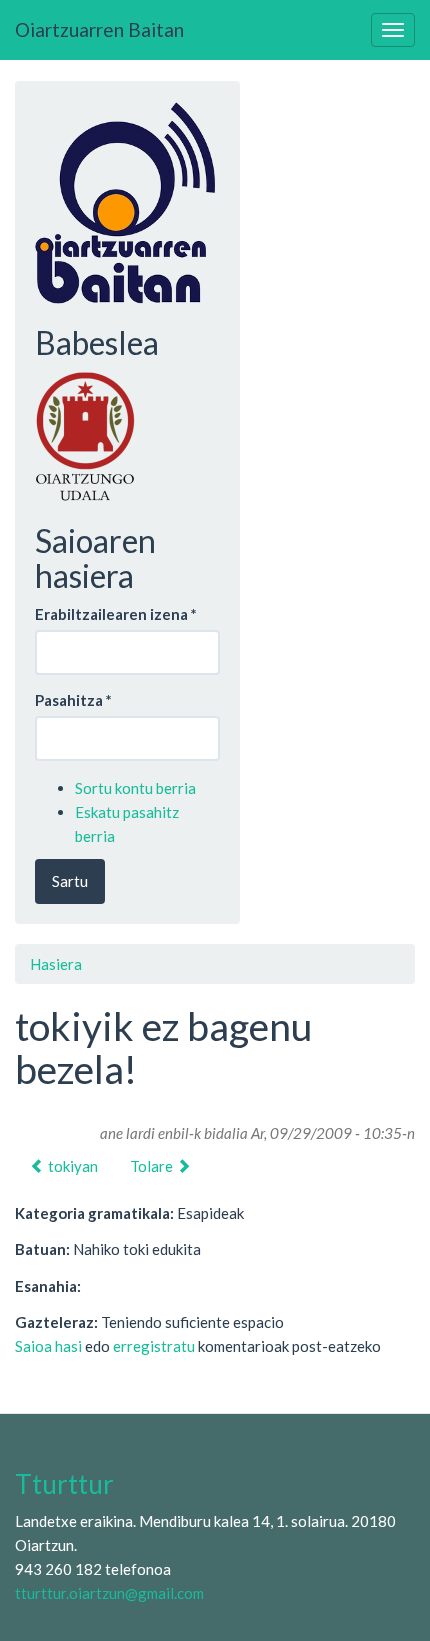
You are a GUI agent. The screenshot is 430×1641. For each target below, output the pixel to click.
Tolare (153, 1166)
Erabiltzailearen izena (116, 614)
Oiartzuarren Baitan (99, 29)
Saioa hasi (48, 1346)
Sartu (70, 881)
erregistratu (154, 1346)
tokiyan (71, 1166)
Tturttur (64, 1484)
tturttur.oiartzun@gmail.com (109, 1593)
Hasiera (56, 964)
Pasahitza (73, 700)
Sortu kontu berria (135, 788)
